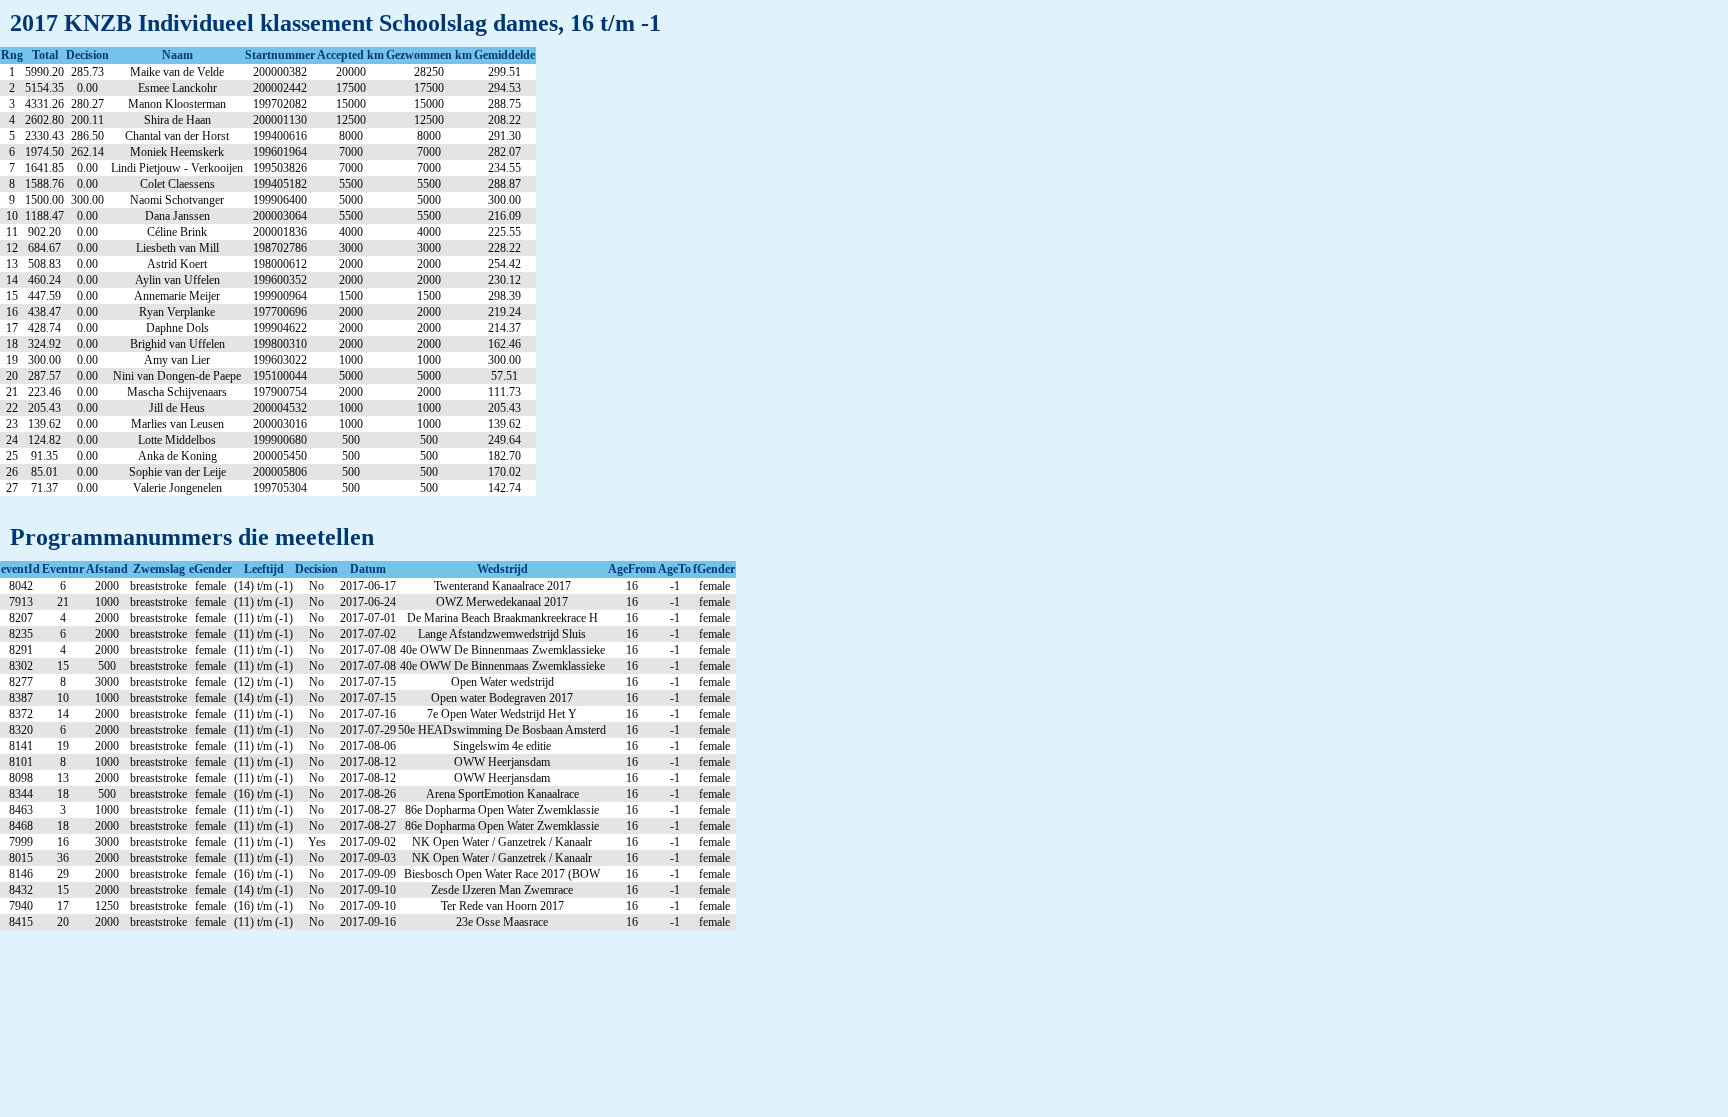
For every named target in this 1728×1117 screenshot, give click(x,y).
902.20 (44, 232)
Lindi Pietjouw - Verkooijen (177, 168)
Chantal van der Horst (177, 136)
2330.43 (44, 136)
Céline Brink (177, 232)
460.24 (44, 280)
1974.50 (44, 152)
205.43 (44, 408)
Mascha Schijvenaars (177, 392)
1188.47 (44, 216)
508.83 (44, 264)
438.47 (44, 312)
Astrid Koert (177, 264)
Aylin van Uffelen (177, 280)
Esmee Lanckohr (177, 88)
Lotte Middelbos (177, 440)
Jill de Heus (177, 408)
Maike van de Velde (177, 72)
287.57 (44, 376)
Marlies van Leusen (177, 424)
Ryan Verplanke (177, 312)
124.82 (44, 440)
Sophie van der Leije (177, 472)
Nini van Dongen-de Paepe (177, 376)
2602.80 (44, 120)
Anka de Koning (177, 456)
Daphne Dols (177, 328)
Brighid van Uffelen (177, 344)
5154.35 (44, 88)
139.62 (44, 424)
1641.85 (44, 168)
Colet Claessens (177, 184)
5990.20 (44, 72)
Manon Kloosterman (177, 104)
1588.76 (44, 184)
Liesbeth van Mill (177, 248)
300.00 (44, 360)
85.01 (44, 472)
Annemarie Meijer (177, 296)
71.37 (44, 488)
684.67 (44, 248)
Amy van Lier (177, 360)
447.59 (44, 296)
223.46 (44, 392)
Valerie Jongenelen (177, 488)
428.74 (44, 328)
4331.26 (44, 104)
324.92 (44, 344)
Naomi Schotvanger (177, 200)
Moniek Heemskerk (177, 152)
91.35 (44, 456)
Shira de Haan (177, 120)
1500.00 (44, 200)
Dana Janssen (177, 216)
